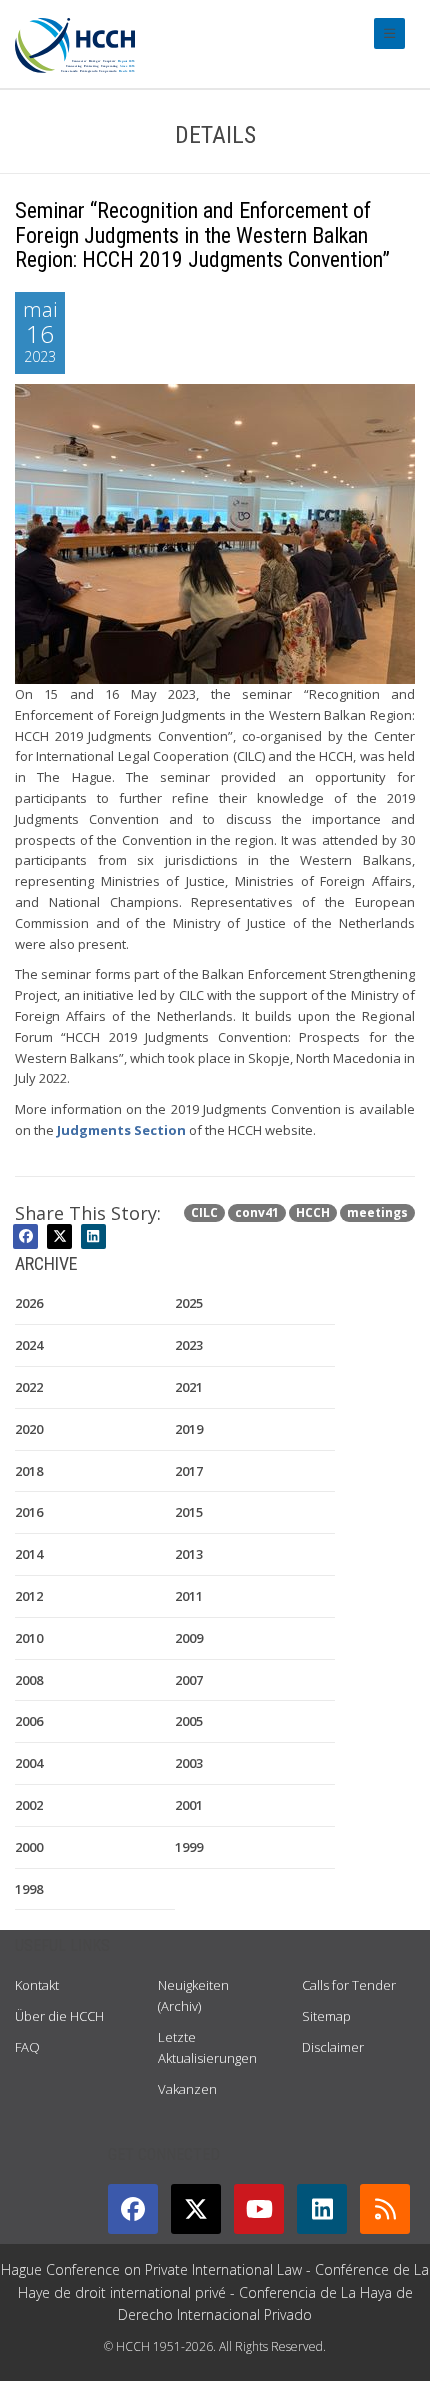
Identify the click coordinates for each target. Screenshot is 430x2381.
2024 (29, 1345)
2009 (189, 1638)
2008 (29, 1680)
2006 (29, 1721)
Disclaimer (333, 2047)
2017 (189, 1471)
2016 (29, 1512)
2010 (29, 1638)
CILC (204, 1212)
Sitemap (326, 2016)
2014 (29, 1554)
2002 (29, 1805)
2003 (189, 1763)
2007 (189, 1680)
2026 (29, 1303)
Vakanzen (187, 2089)
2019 (189, 1429)
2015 (189, 1512)
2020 (29, 1429)
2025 (189, 1303)
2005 (189, 1721)
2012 (29, 1596)
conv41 (257, 1212)
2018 (29, 1471)
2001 (189, 1805)
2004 (29, 1763)
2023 (189, 1345)
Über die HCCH (59, 2016)
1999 (189, 1847)
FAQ (27, 2047)
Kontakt (37, 1985)
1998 (29, 1889)
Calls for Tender (349, 1985)
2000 (29, 1847)
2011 (189, 1596)
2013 (189, 1554)
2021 (189, 1387)
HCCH (313, 1212)
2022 (29, 1387)
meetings (377, 1212)
